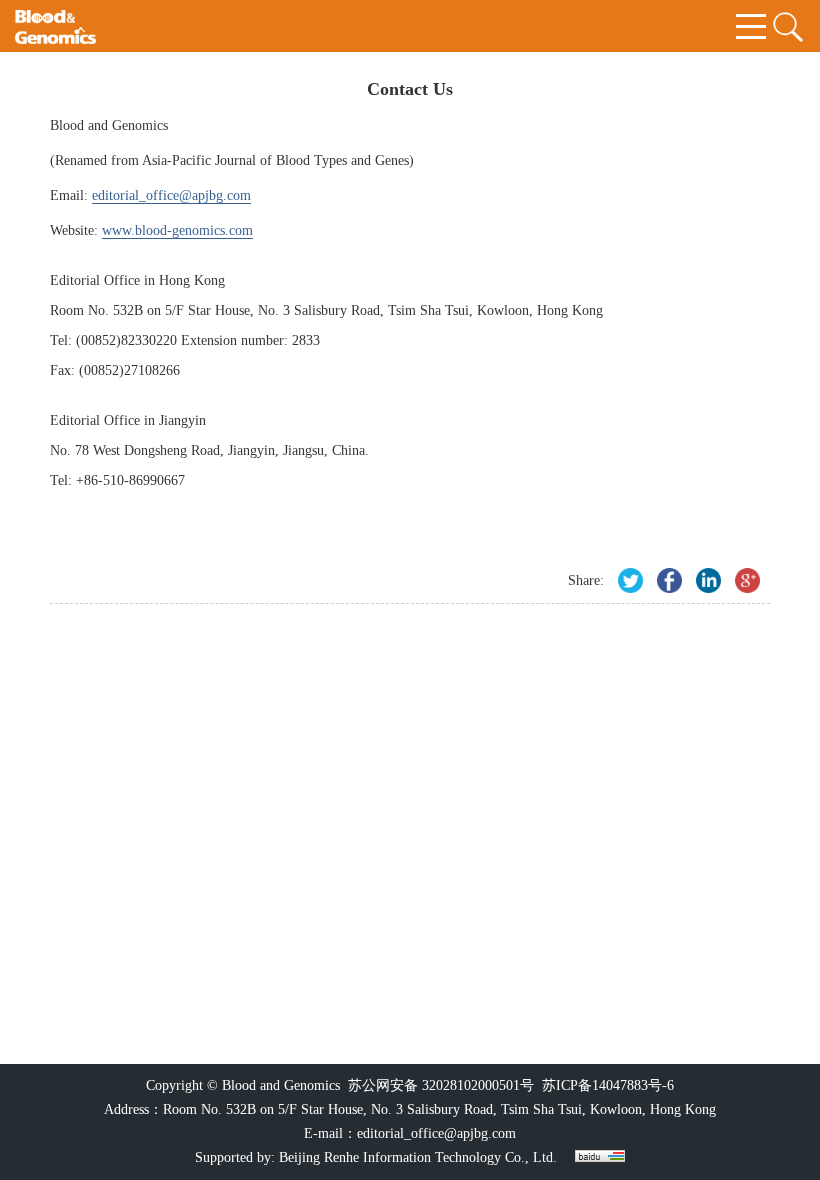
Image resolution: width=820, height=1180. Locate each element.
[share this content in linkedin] (708, 580)
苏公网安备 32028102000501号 (441, 1085)
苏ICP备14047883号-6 (608, 1085)
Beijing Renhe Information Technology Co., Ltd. (418, 1157)
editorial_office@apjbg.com (436, 1133)
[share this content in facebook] (669, 580)
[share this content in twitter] (630, 580)
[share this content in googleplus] (747, 580)
